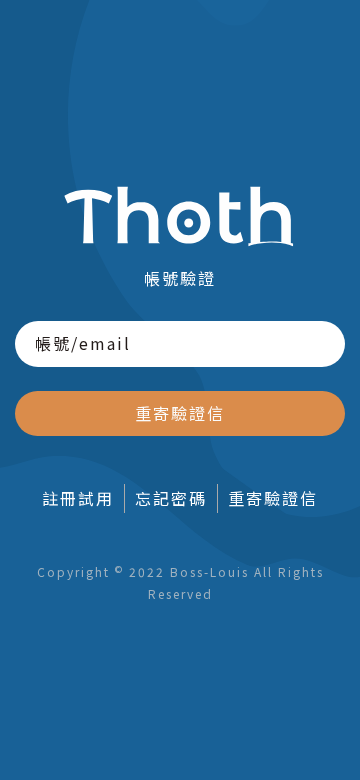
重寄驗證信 (180, 413)
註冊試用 (78, 498)
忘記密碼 (171, 498)
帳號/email (83, 343)
